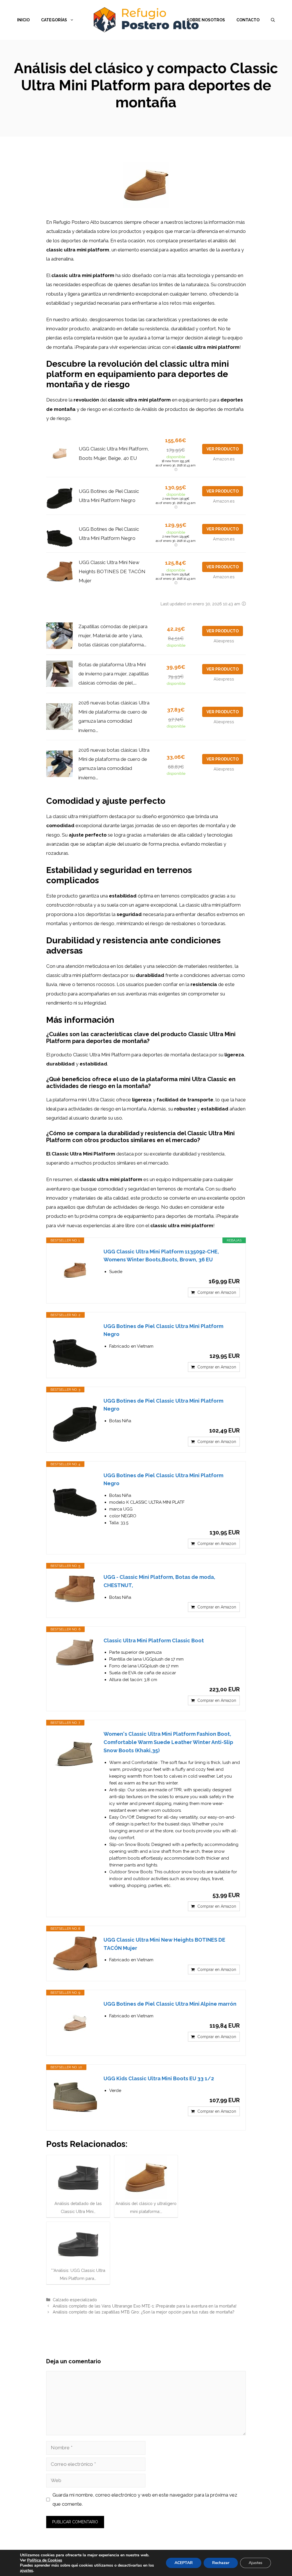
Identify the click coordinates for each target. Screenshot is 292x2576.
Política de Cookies (45, 2560)
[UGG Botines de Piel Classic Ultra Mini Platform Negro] (75, 1345)
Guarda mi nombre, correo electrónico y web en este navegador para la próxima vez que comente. (145, 2499)
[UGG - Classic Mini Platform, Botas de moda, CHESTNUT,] (75, 1590)
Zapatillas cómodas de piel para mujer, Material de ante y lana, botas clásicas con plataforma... (113, 636)
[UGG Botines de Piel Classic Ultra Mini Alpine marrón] (75, 2023)
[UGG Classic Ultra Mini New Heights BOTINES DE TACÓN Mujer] (75, 1953)
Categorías (54, 20)
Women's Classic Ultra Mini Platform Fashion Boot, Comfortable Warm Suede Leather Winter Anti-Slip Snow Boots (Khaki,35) (168, 1742)
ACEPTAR (184, 2563)
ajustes (27, 2571)
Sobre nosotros (206, 20)
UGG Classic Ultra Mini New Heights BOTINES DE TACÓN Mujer (112, 572)
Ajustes (255, 2563)
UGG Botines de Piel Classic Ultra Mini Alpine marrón (170, 2004)
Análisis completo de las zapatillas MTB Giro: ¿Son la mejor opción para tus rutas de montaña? (144, 2312)
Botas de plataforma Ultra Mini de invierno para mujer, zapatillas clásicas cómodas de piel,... (114, 674)
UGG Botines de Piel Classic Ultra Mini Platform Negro (163, 1330)
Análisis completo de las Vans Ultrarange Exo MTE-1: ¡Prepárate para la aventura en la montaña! (145, 2306)
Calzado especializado (75, 2300)
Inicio (23, 20)
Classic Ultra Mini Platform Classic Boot (154, 1641)
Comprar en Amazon (217, 1292)
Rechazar (221, 2563)
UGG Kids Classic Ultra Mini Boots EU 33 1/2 (159, 2078)
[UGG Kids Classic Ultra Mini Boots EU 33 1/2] (75, 2097)
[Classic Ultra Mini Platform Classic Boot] (75, 1654)
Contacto (248, 20)
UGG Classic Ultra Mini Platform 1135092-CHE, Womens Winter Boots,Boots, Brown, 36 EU (161, 1256)
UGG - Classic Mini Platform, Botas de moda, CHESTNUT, (159, 1581)
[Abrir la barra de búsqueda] (273, 20)
